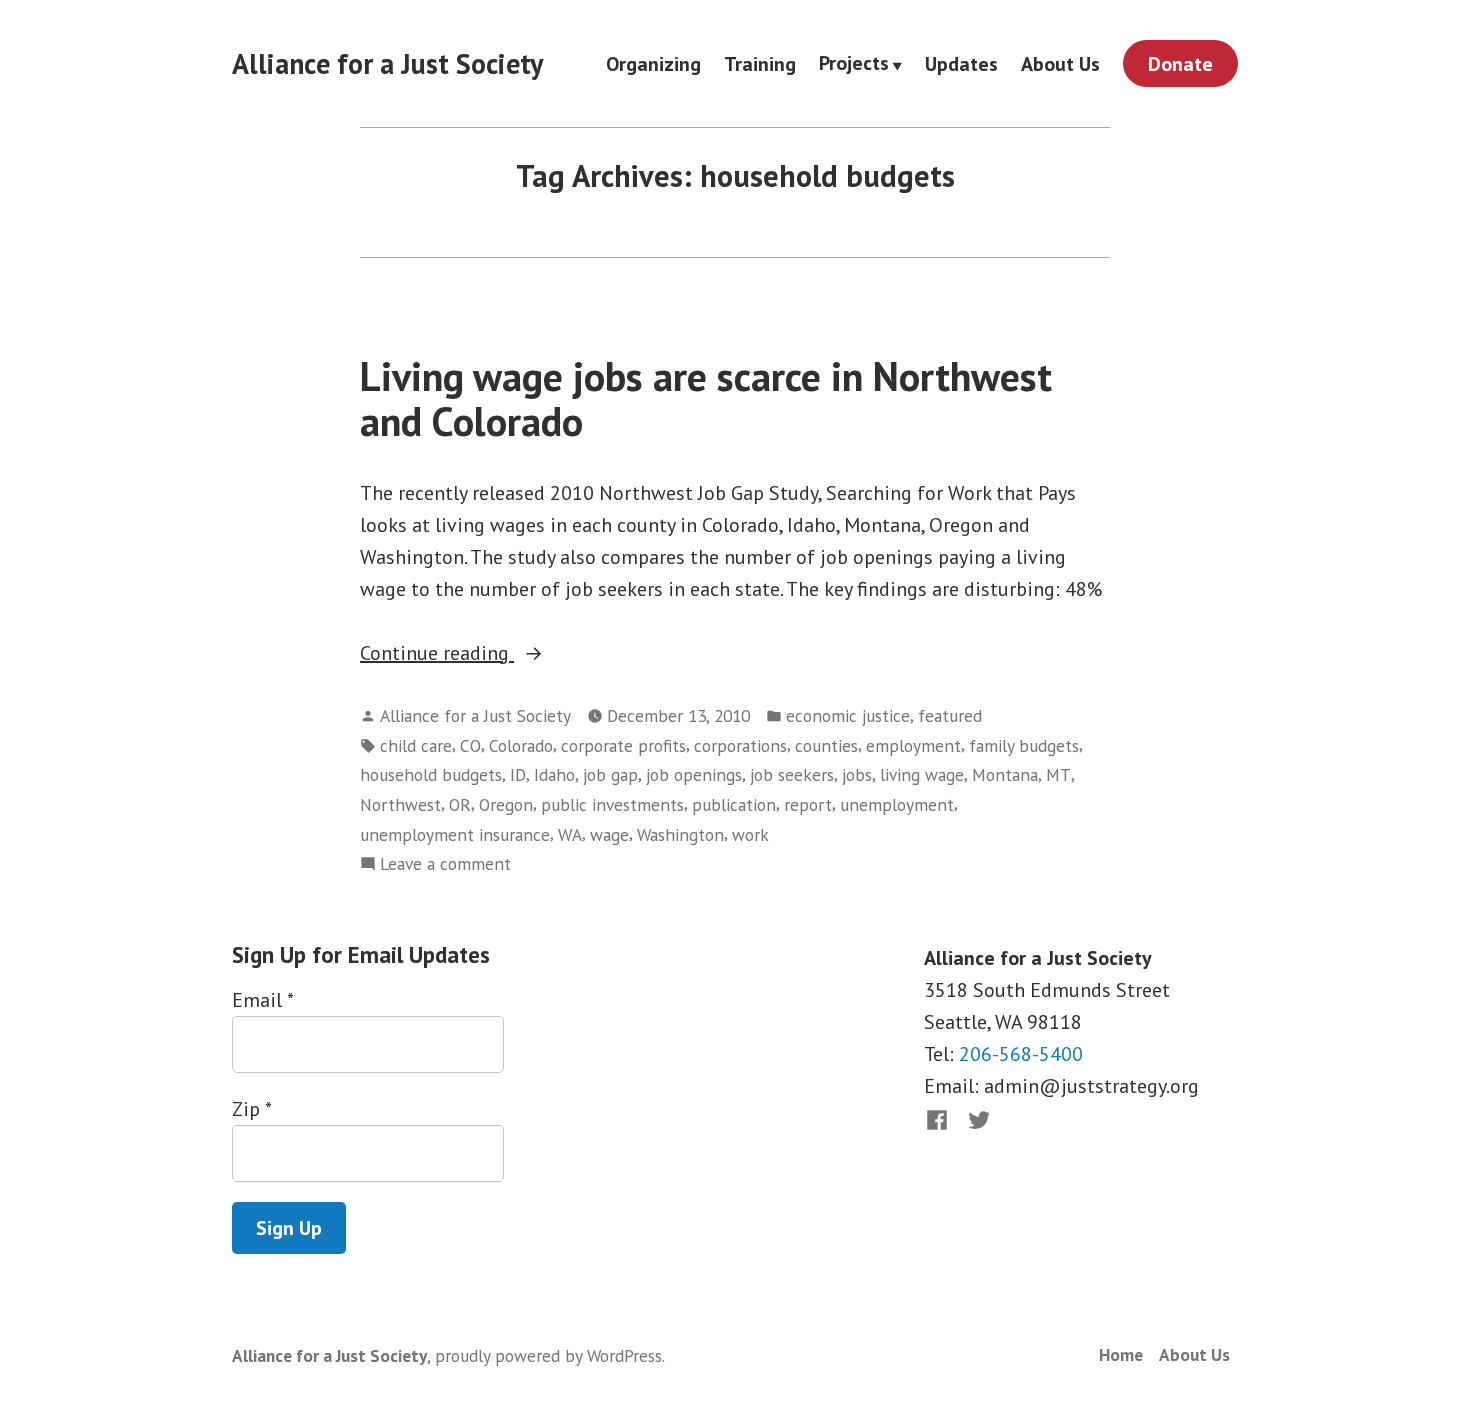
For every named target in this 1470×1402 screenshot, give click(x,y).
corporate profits (623, 745)
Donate (1180, 64)
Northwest (400, 804)
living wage (922, 774)
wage (609, 834)
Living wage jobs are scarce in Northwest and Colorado (706, 398)
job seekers (792, 774)
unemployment (897, 804)
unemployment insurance (455, 834)
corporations (740, 745)
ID (518, 774)
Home (1121, 1354)
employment (913, 745)
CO (470, 745)
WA (570, 834)
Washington (680, 834)
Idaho (554, 774)
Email (262, 1000)
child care (416, 745)
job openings (694, 774)
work (750, 834)
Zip (251, 1109)
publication (734, 804)
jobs (857, 774)
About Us (1060, 63)
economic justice (848, 715)
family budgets (1024, 745)
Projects (854, 64)
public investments (612, 804)
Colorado (521, 745)
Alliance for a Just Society (387, 63)
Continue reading (483, 654)
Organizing (653, 63)
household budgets (431, 774)
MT (1058, 774)
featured (950, 715)
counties (826, 745)
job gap (610, 774)
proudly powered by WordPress (548, 1355)
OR (460, 804)
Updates (961, 63)
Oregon (506, 804)
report (808, 804)
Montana (1005, 774)
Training (760, 63)
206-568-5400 (1021, 1054)
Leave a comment (445, 864)
